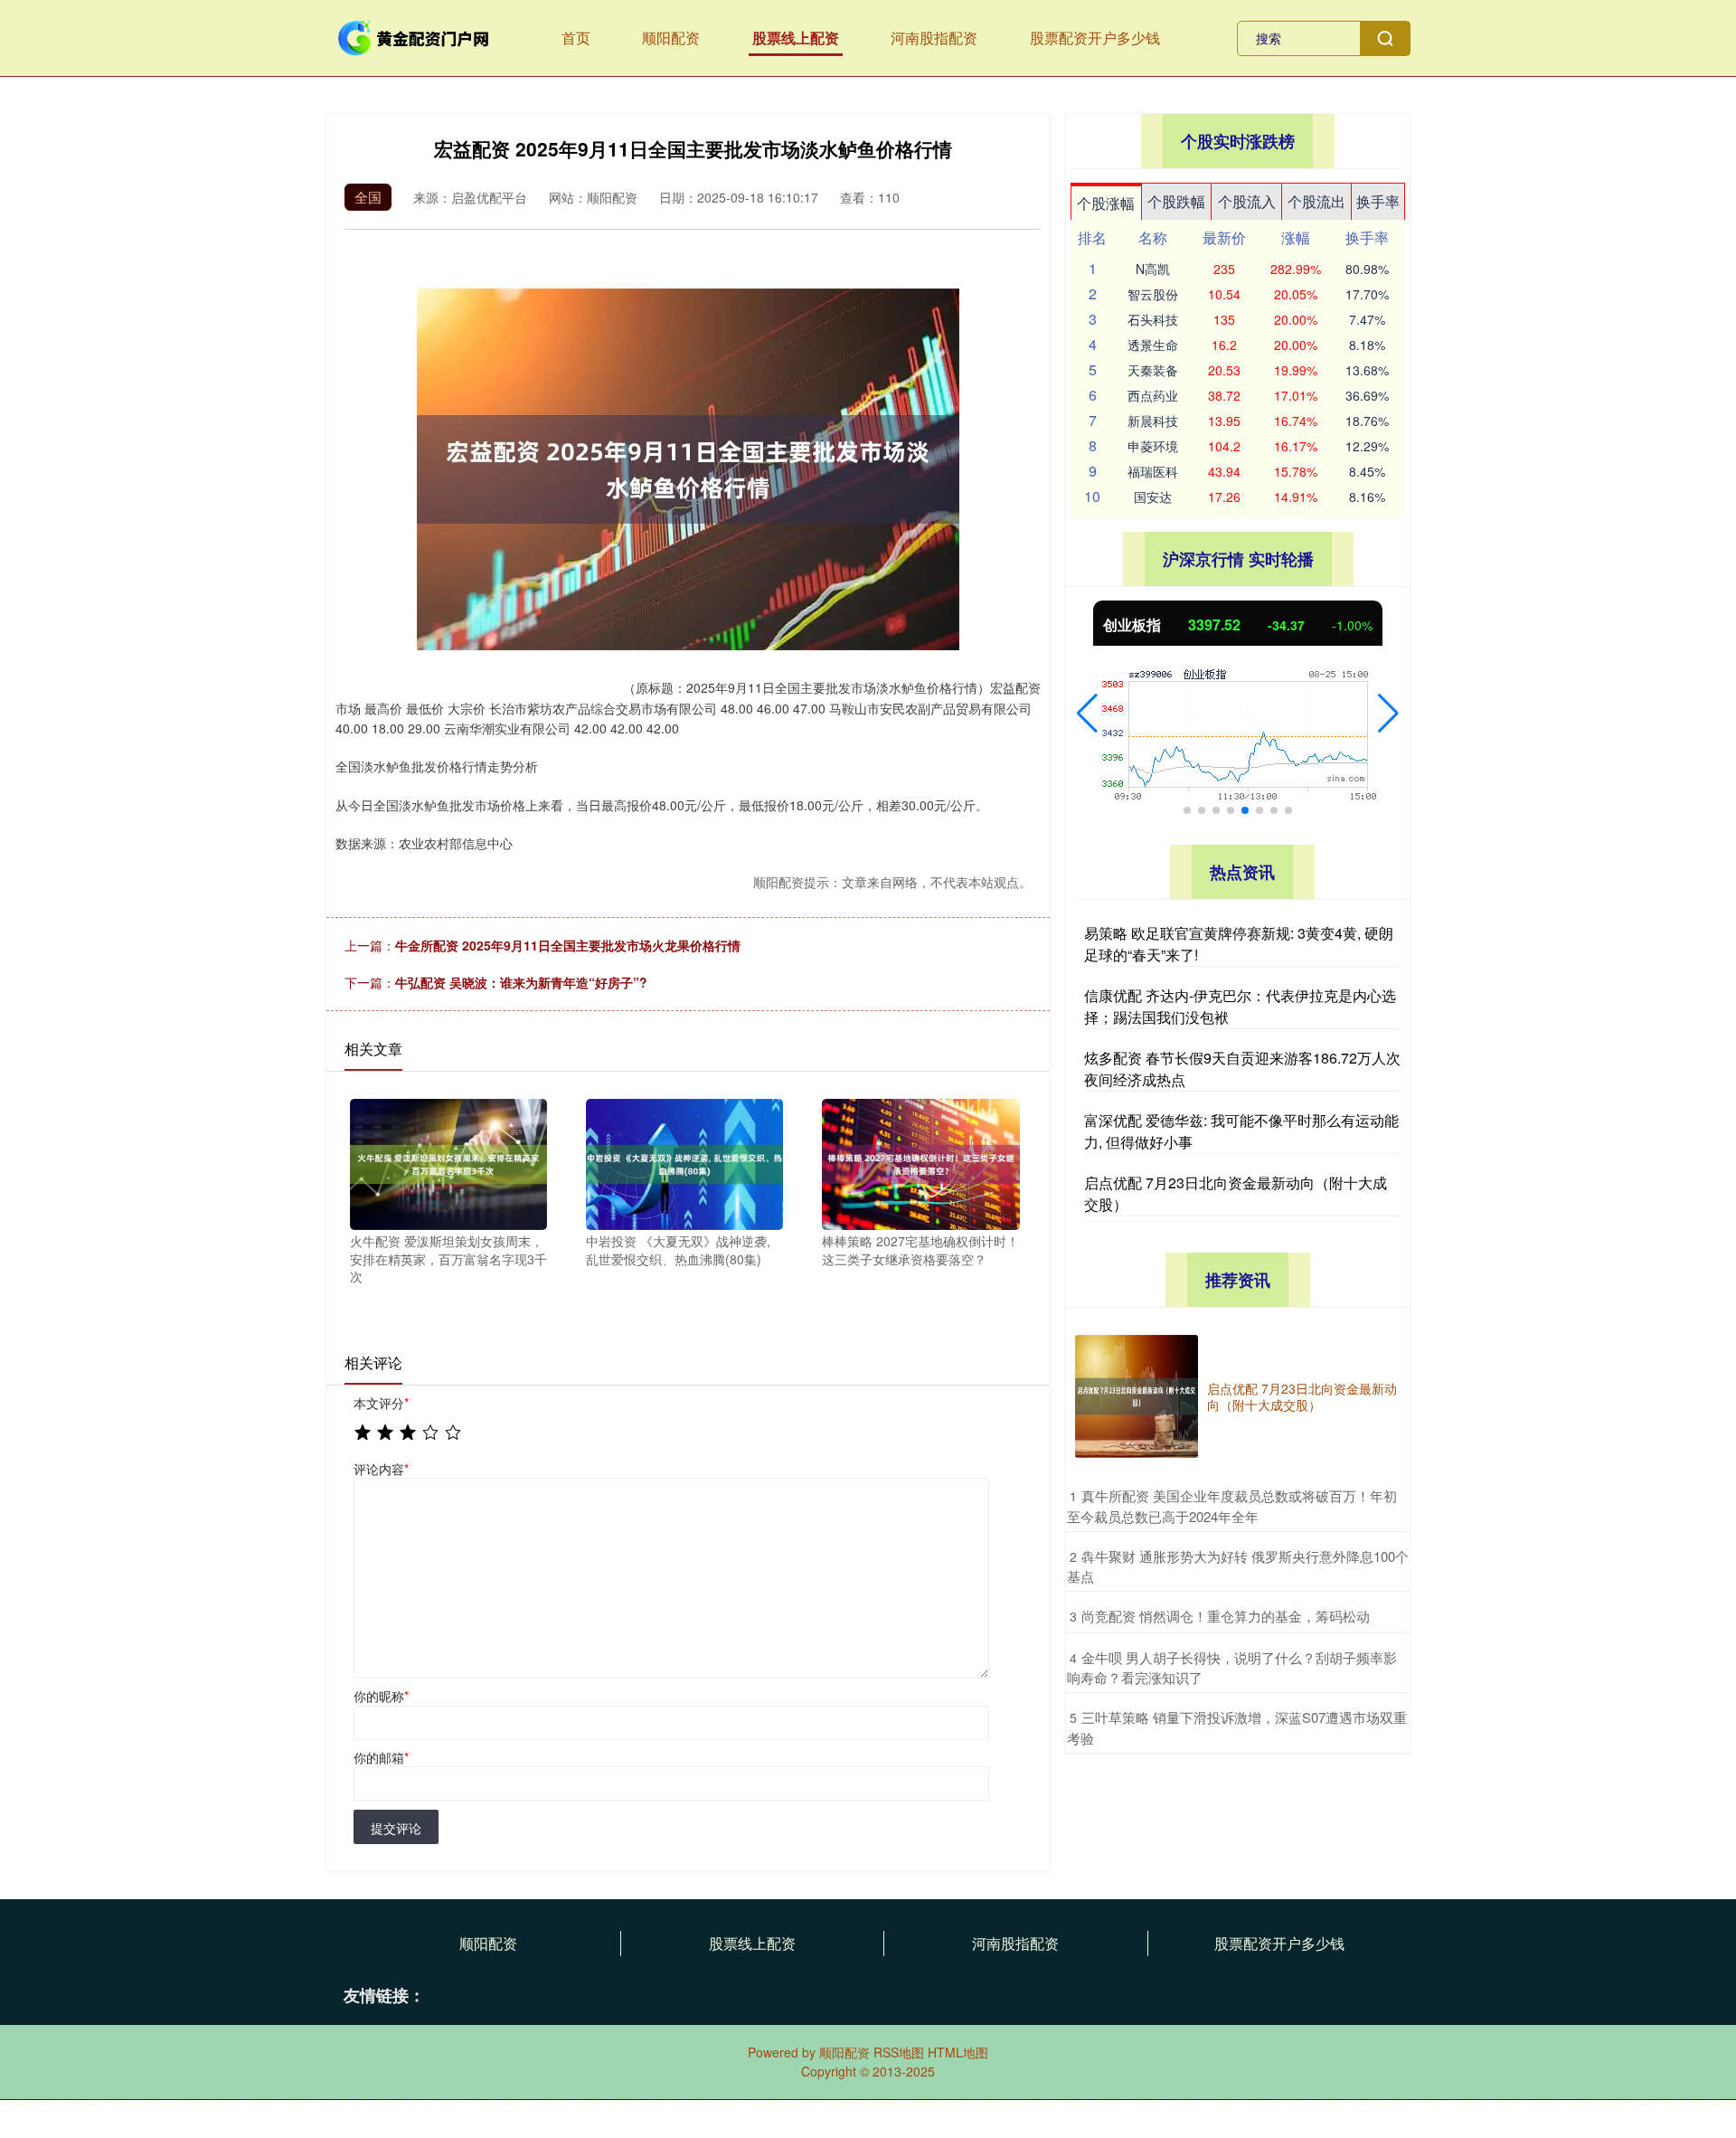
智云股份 (1153, 294)
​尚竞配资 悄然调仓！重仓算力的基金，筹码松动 (1226, 1616)
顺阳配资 (671, 38)
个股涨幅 (1106, 203)
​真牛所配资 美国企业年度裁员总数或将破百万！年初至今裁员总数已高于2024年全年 (1232, 1506)
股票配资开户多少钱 (1095, 38)
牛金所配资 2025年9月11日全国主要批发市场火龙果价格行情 (568, 945)
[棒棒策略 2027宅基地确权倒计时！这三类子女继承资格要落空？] (920, 1162)
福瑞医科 (1153, 471)
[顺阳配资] (414, 36)
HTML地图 (958, 2052)
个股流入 (1247, 201)
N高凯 (1153, 269)
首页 (576, 38)
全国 (368, 197)
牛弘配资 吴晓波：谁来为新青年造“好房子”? (521, 982)
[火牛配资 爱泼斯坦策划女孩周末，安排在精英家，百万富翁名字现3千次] (448, 1162)
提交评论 (396, 1828)
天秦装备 (1153, 370)
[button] (1087, 714)
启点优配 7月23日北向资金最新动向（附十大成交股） (1302, 1396)
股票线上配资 (796, 38)
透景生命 (1153, 345)
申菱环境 (1153, 446)
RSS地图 (899, 2052)
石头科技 (1153, 319)
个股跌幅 (1176, 201)
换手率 (1378, 201)
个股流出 (1316, 201)
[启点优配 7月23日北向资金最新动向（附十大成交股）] (1137, 1396)
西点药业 (1153, 395)
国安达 (1153, 497)
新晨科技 (1153, 421)
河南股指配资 (934, 38)
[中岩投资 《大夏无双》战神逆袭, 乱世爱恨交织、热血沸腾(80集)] (684, 1162)
